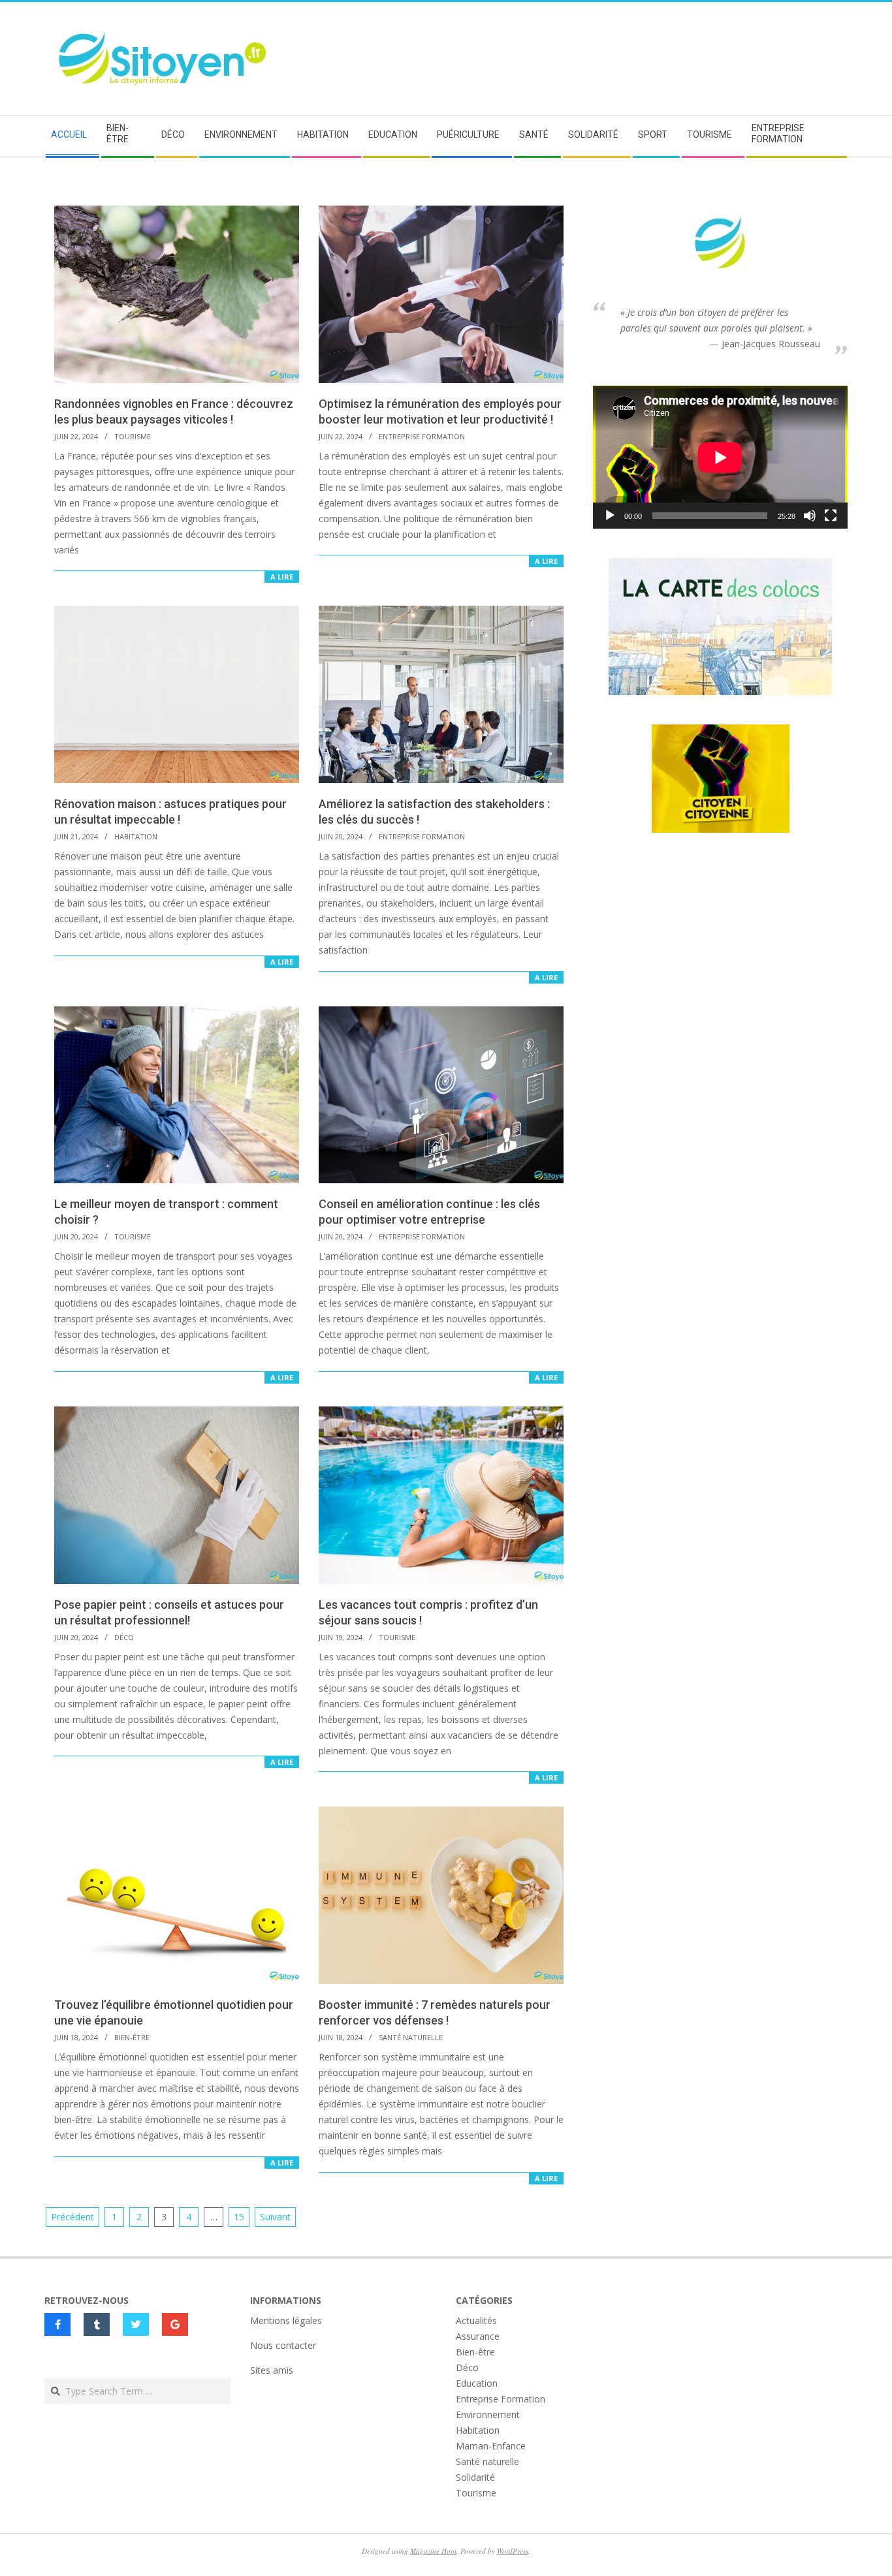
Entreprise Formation (422, 436)
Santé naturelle (411, 2037)
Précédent (72, 2217)
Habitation (136, 836)
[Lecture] (610, 516)
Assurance (478, 2336)
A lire (282, 577)
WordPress (513, 2551)
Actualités (476, 2320)
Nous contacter (283, 2345)
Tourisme (133, 436)
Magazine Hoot (433, 2551)
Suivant (275, 2217)
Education (477, 2383)
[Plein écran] (831, 516)
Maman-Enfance (491, 2446)
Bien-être (132, 2037)
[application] (720, 457)
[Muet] (810, 516)
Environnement (488, 2414)
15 (239, 2217)
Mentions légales (286, 2320)
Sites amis (272, 2370)
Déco (124, 1637)
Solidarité (475, 2477)
